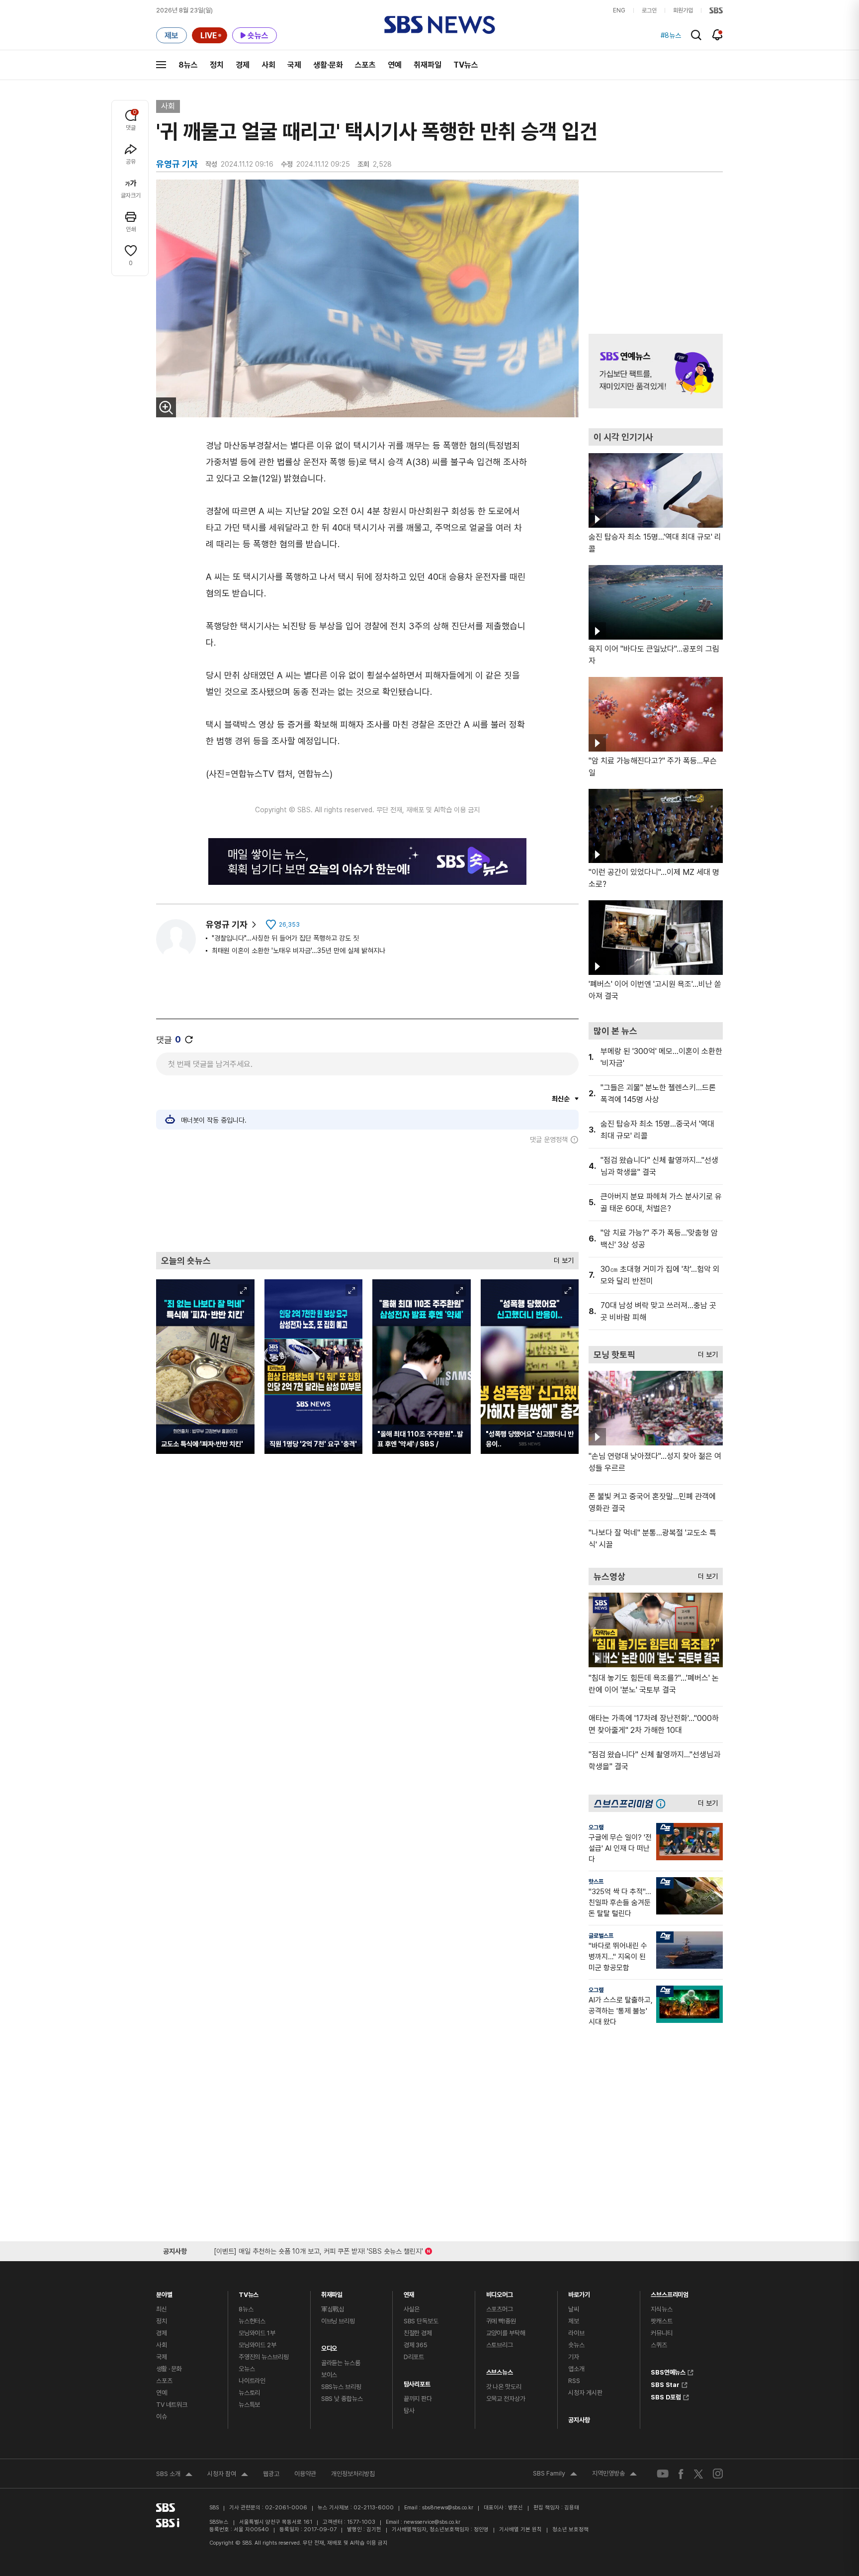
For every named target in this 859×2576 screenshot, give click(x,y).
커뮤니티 (661, 2333)
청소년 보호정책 (570, 2529)
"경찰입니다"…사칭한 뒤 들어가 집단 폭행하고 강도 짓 (285, 938)
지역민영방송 (614, 2475)
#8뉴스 (671, 35)
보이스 (329, 2375)
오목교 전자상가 (506, 2399)
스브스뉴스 (500, 2370)
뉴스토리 (249, 2393)
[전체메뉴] (161, 65)
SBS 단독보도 (421, 2321)
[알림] (718, 35)
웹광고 (271, 2474)
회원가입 (683, 10)
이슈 (162, 2417)
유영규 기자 (227, 924)
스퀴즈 (659, 2345)
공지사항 (579, 2420)
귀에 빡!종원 (501, 2321)
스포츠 (365, 65)
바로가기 (579, 2292)
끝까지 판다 (418, 2399)
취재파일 (428, 65)
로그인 (649, 10)
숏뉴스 (576, 2345)
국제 (294, 65)
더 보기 (561, 1258)
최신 (162, 2309)
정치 (217, 65)
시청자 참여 (228, 2475)
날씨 (574, 2309)
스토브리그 (500, 2345)
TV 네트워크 (172, 2405)
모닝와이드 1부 (257, 2333)
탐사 (409, 2411)
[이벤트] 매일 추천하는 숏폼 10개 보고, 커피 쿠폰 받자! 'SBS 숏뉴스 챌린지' (318, 2249)
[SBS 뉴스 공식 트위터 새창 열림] (698, 2473)
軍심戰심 (333, 2309)
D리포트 (414, 2357)
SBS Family (555, 2475)
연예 (395, 65)
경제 (243, 65)
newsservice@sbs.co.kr (432, 2522)
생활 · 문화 (169, 2369)
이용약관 (305, 2474)
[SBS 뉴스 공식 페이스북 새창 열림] (681, 2474)
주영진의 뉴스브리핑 (264, 2357)
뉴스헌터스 (252, 2321)
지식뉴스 (661, 2309)
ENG (619, 10)
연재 (409, 2292)
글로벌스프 (601, 1936)
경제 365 (416, 2345)
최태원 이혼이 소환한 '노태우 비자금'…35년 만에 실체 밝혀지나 (299, 951)
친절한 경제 (418, 2333)
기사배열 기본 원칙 (520, 2529)
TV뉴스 (466, 65)
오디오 (329, 2346)
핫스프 (596, 1882)
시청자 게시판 (585, 2393)
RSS (574, 2381)
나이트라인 (252, 2381)
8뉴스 (188, 65)
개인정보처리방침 (353, 2474)
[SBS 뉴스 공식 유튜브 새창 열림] (663, 2474)
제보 (574, 2321)
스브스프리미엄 (670, 2292)
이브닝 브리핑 (338, 2321)
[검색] (696, 35)
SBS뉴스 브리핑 (341, 2387)
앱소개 (576, 2369)
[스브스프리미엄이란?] (663, 1803)
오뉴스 (247, 2369)
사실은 (412, 2309)
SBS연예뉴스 (668, 2371)
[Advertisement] (367, 1198)
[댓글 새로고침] (189, 1040)
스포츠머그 (500, 2309)
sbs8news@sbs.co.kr (448, 2508)
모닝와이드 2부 (258, 2345)
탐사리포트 (417, 2382)
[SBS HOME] (716, 10)
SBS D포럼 (666, 2396)
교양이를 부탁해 (506, 2333)
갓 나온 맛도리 (504, 2387)
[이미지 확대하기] (166, 407)
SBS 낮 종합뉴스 (342, 2399)
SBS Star (665, 2384)
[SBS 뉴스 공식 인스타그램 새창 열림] (718, 2474)
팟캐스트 (661, 2321)
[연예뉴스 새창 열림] (656, 371)
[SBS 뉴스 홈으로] (440, 25)
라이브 (576, 2333)
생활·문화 (328, 65)
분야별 (164, 2292)
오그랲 (596, 1827)
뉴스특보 (249, 2405)
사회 (268, 65)
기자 (574, 2357)
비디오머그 (500, 2292)
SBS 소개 (174, 2475)
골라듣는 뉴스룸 (341, 2363)
